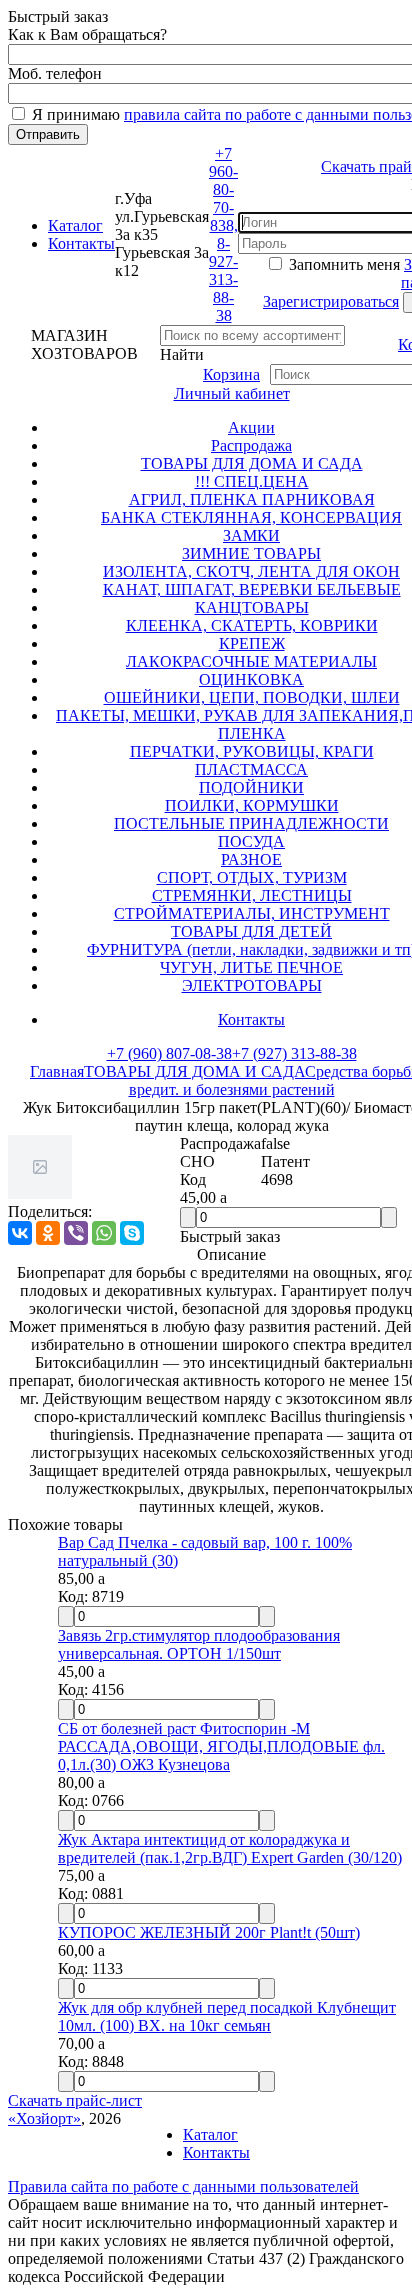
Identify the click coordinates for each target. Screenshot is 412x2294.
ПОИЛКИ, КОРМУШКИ (252, 805)
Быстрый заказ (230, 1236)
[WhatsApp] (104, 1233)
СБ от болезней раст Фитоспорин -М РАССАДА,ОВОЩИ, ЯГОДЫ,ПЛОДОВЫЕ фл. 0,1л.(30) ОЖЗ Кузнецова (221, 1746)
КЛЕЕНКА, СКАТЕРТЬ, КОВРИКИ (252, 625)
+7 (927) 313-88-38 (294, 1053)
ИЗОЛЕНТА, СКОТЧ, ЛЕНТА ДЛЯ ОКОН (251, 571)
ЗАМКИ (251, 535)
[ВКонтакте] (20, 1233)
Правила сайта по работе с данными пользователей (183, 2186)
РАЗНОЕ (251, 859)
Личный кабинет (232, 393)
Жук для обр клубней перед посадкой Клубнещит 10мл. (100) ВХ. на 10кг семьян (227, 2016)
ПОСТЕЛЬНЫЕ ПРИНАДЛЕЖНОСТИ (251, 823)
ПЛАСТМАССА (251, 769)
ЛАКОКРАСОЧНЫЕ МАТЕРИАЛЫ (251, 661)
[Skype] (132, 1233)
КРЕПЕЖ (252, 643)
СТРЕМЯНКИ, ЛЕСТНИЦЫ (252, 895)
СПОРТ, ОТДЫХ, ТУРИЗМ (252, 877)
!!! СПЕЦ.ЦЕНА (252, 481)
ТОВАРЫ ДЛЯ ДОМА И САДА (252, 463)
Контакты (81, 243)
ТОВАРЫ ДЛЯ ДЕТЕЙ (251, 931)
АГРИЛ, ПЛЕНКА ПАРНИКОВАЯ (252, 499)
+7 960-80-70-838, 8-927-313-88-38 (223, 234)
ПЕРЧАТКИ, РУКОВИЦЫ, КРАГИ (252, 751)
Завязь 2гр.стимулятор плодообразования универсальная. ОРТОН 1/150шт (199, 1644)
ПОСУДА (251, 841)
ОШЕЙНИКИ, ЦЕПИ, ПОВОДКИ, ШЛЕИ (252, 697)
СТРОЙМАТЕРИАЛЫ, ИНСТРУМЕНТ (252, 913)
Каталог (75, 225)
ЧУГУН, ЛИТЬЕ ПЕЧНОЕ (251, 967)
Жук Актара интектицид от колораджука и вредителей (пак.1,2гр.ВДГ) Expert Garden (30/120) (230, 1848)
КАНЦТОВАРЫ (252, 607)
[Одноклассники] (48, 1233)
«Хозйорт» (44, 2118)
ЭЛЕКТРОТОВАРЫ (252, 985)
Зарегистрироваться (331, 301)
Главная (57, 1071)
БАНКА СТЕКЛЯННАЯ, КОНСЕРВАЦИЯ (251, 517)
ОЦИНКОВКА (251, 679)
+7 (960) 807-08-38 (169, 1053)
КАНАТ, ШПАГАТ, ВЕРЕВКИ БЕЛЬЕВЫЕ (252, 589)
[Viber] (76, 1233)
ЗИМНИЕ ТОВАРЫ (251, 553)
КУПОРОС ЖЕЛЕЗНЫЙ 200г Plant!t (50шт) (209, 1932)
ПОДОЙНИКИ (251, 787)
